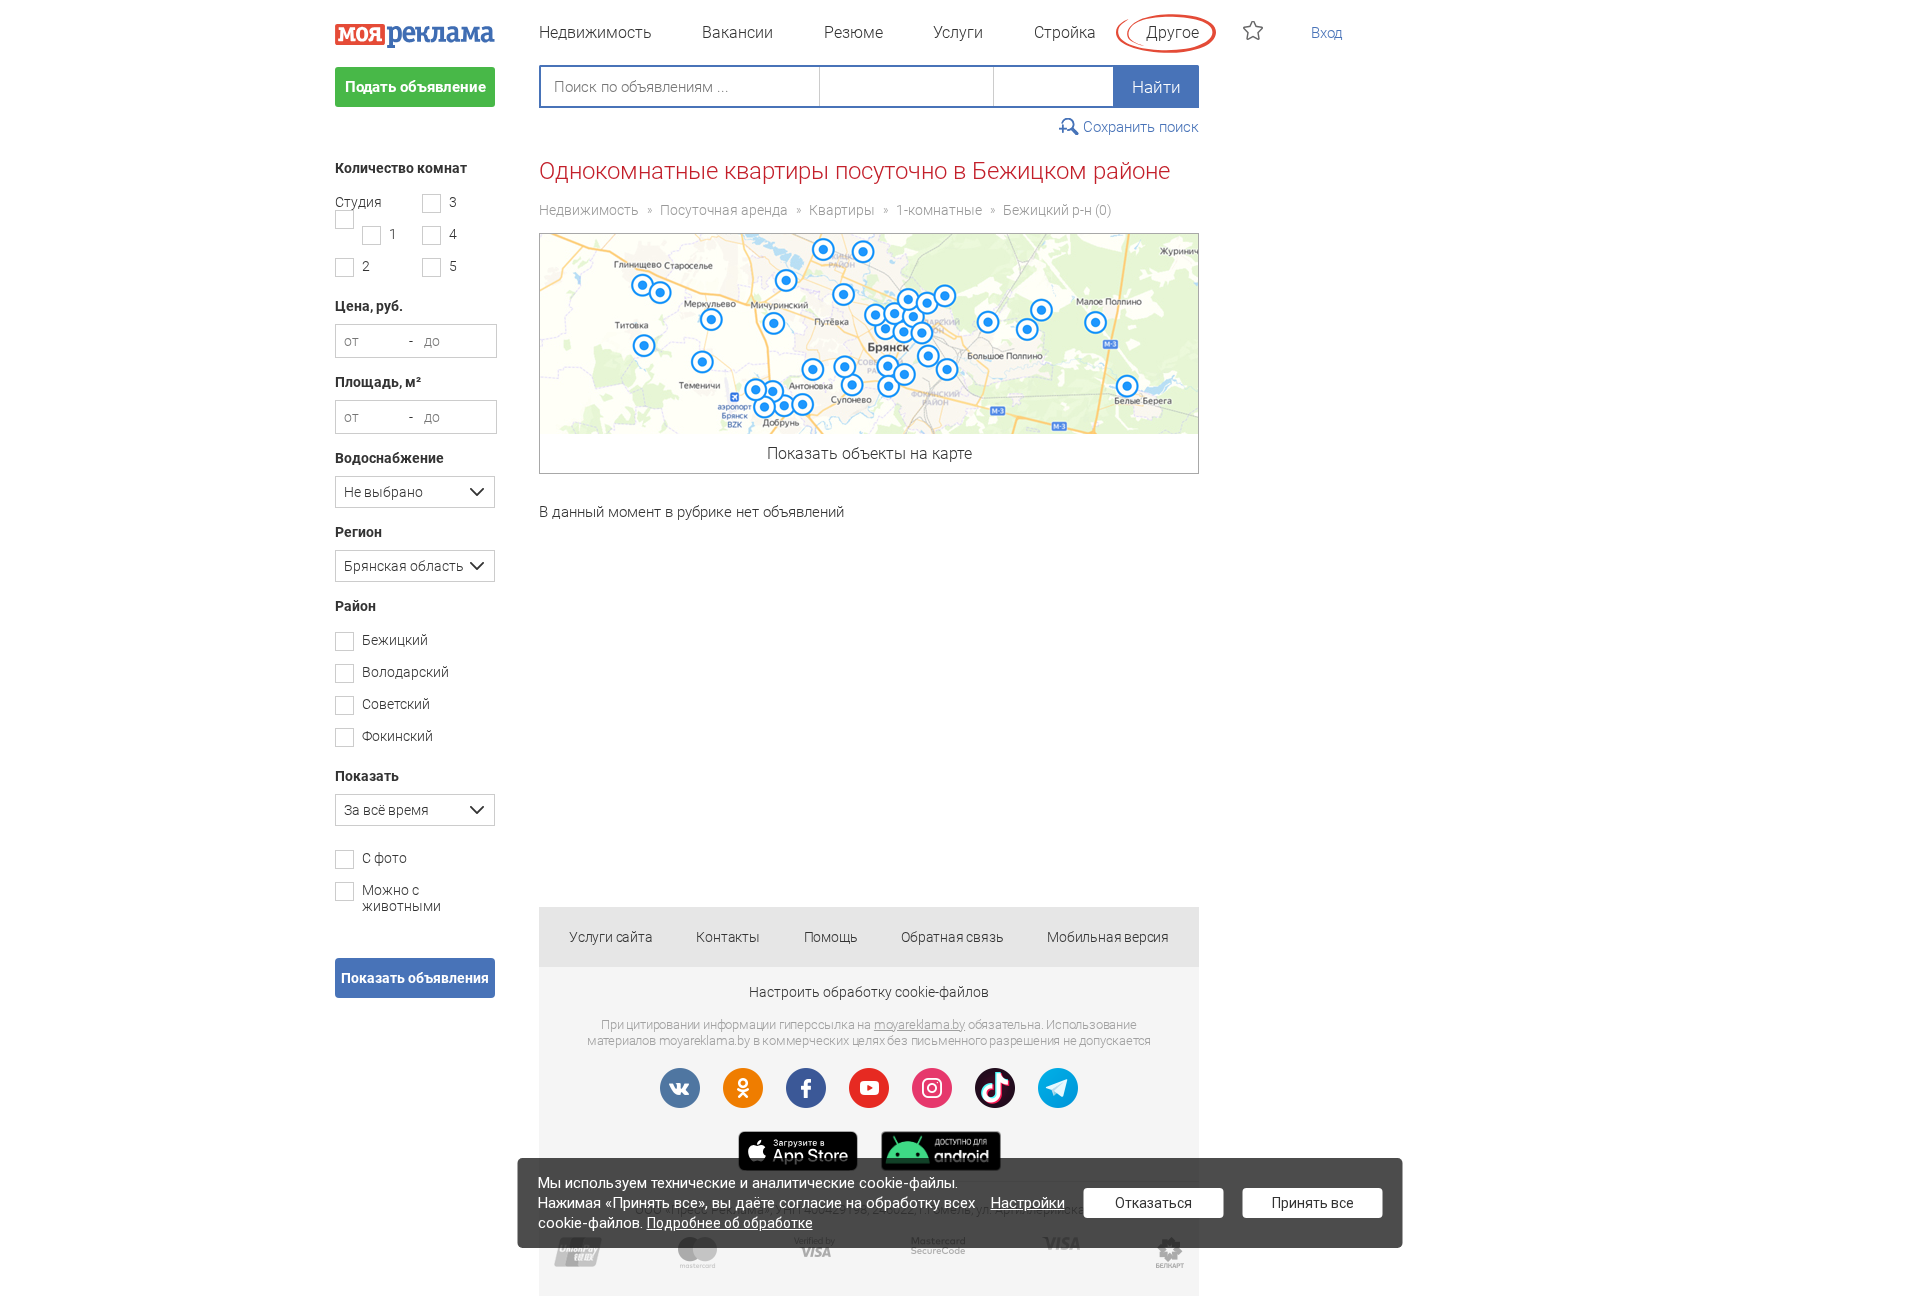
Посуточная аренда (724, 210)
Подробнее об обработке (730, 1223)
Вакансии (737, 32)
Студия (358, 202)
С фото (384, 858)
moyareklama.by (919, 1024)
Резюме (853, 32)
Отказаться (1153, 1203)
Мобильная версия (1108, 937)
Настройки (1028, 1203)
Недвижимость (595, 32)
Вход (1327, 33)
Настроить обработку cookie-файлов (869, 992)
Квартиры (842, 210)
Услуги (958, 32)
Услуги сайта (611, 937)
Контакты (727, 937)
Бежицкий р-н (1047, 210)
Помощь (831, 937)
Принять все (1313, 1203)
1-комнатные (939, 210)
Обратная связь (952, 937)
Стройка (1065, 32)
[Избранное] (1255, 30)
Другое (1172, 32)
